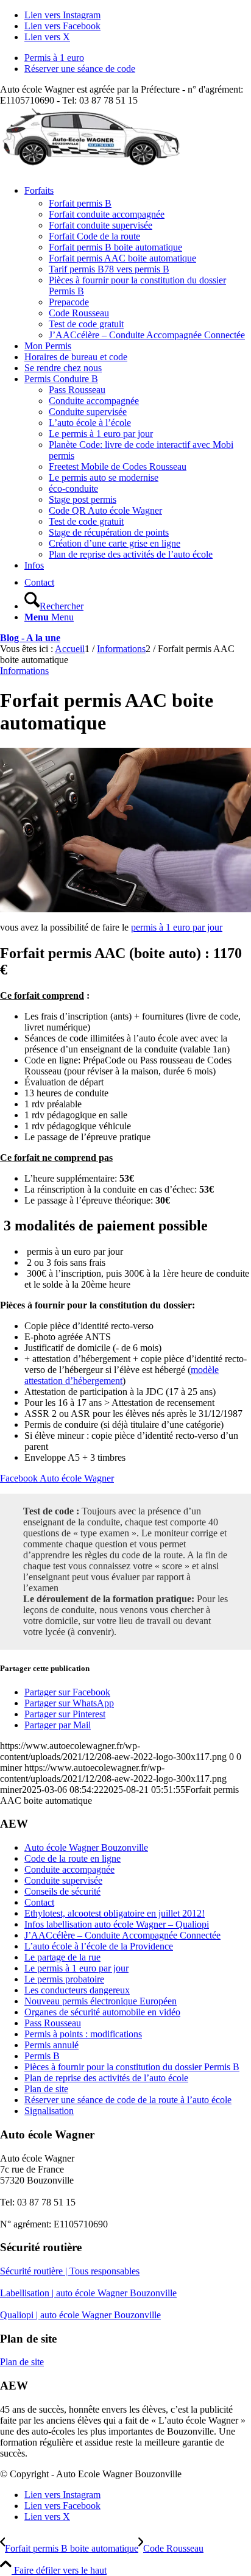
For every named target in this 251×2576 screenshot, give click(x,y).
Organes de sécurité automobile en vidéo (102, 2012)
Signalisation (49, 2111)
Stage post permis (83, 499)
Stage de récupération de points (109, 532)
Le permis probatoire (64, 1979)
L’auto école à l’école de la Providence (99, 1946)
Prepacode (69, 302)
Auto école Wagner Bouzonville (86, 1847)
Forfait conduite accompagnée (107, 214)
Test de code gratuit (86, 324)
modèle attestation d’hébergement (122, 1375)
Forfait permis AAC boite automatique (122, 258)
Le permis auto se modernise (104, 477)
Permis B (42, 2056)
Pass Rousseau (77, 390)
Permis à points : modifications (83, 2034)
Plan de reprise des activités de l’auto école (131, 554)
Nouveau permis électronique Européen (101, 2001)
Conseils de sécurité (62, 1891)
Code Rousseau (79, 313)
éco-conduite (73, 488)
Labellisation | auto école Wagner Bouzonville (88, 2293)
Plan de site (46, 2089)
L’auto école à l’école (90, 423)
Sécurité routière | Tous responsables (70, 2271)
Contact (39, 1902)
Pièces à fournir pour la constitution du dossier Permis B (132, 2067)
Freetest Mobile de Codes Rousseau (118, 467)
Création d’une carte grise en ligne (115, 543)
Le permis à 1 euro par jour (101, 434)
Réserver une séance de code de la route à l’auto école (128, 2100)
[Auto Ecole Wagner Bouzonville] (91, 164)
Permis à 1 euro (54, 58)
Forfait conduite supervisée (101, 225)
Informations (24, 671)
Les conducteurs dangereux (77, 1990)
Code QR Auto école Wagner (105, 510)
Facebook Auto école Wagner (57, 1478)
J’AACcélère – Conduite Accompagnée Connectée (147, 335)
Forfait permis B (80, 203)
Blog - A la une (30, 638)
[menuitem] (138, 58)
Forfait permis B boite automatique (115, 247)
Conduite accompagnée (94, 401)
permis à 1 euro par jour (177, 927)
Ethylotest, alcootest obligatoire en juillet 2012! (115, 1913)
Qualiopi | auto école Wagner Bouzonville (80, 2315)
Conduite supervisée (88, 412)
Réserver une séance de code (80, 69)
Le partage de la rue (62, 1957)
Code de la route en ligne (72, 1858)
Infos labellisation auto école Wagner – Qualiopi (117, 1924)
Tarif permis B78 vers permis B (109, 269)
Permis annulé (51, 2045)
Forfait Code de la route (94, 236)
